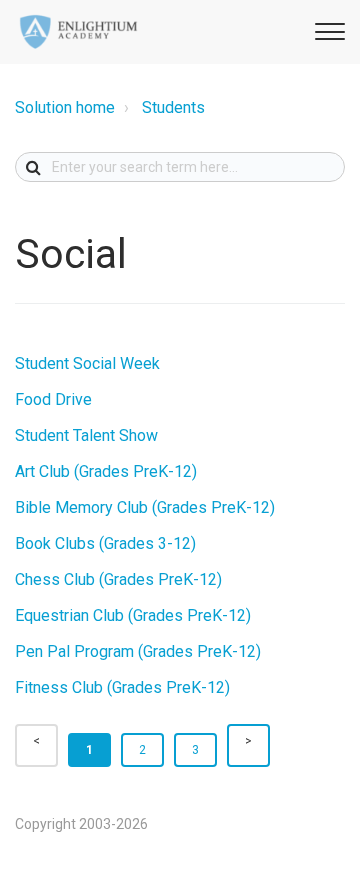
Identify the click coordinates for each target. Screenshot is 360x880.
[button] (327, 28)
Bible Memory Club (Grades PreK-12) (145, 507)
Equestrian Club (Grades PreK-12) (133, 615)
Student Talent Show (86, 435)
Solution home (65, 107)
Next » (248, 745)
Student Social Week (87, 363)
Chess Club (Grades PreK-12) (118, 579)
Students (173, 107)
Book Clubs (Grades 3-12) (105, 543)
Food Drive (53, 399)
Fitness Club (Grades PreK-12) (122, 687)
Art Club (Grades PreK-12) (106, 471)
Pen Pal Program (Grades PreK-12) (138, 651)
